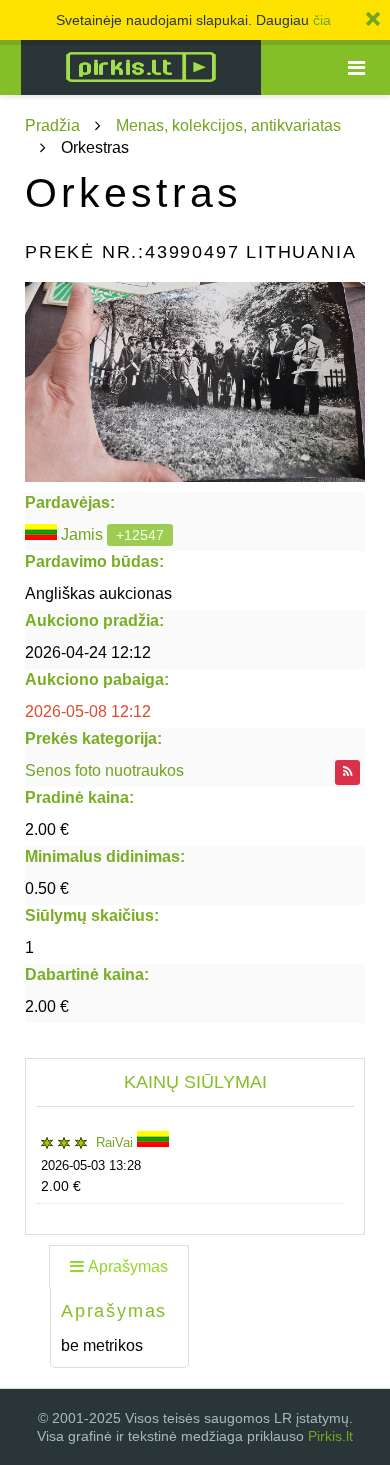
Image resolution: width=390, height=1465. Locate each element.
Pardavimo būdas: (94, 561)
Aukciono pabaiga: (97, 679)
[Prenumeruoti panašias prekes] (347, 772)
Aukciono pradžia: (94, 620)
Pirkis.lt (330, 1436)
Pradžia (52, 125)
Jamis (82, 534)
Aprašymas (128, 1266)
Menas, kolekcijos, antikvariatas (228, 125)
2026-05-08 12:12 (88, 711)
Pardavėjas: (70, 502)
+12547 (140, 535)
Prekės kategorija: (93, 738)
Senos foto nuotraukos (104, 770)
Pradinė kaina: (79, 797)
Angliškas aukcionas (98, 593)
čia (322, 20)
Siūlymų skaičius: (92, 915)
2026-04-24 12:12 (88, 652)
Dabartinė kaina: (87, 974)
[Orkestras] (195, 382)
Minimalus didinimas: (105, 856)
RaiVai (116, 1142)
